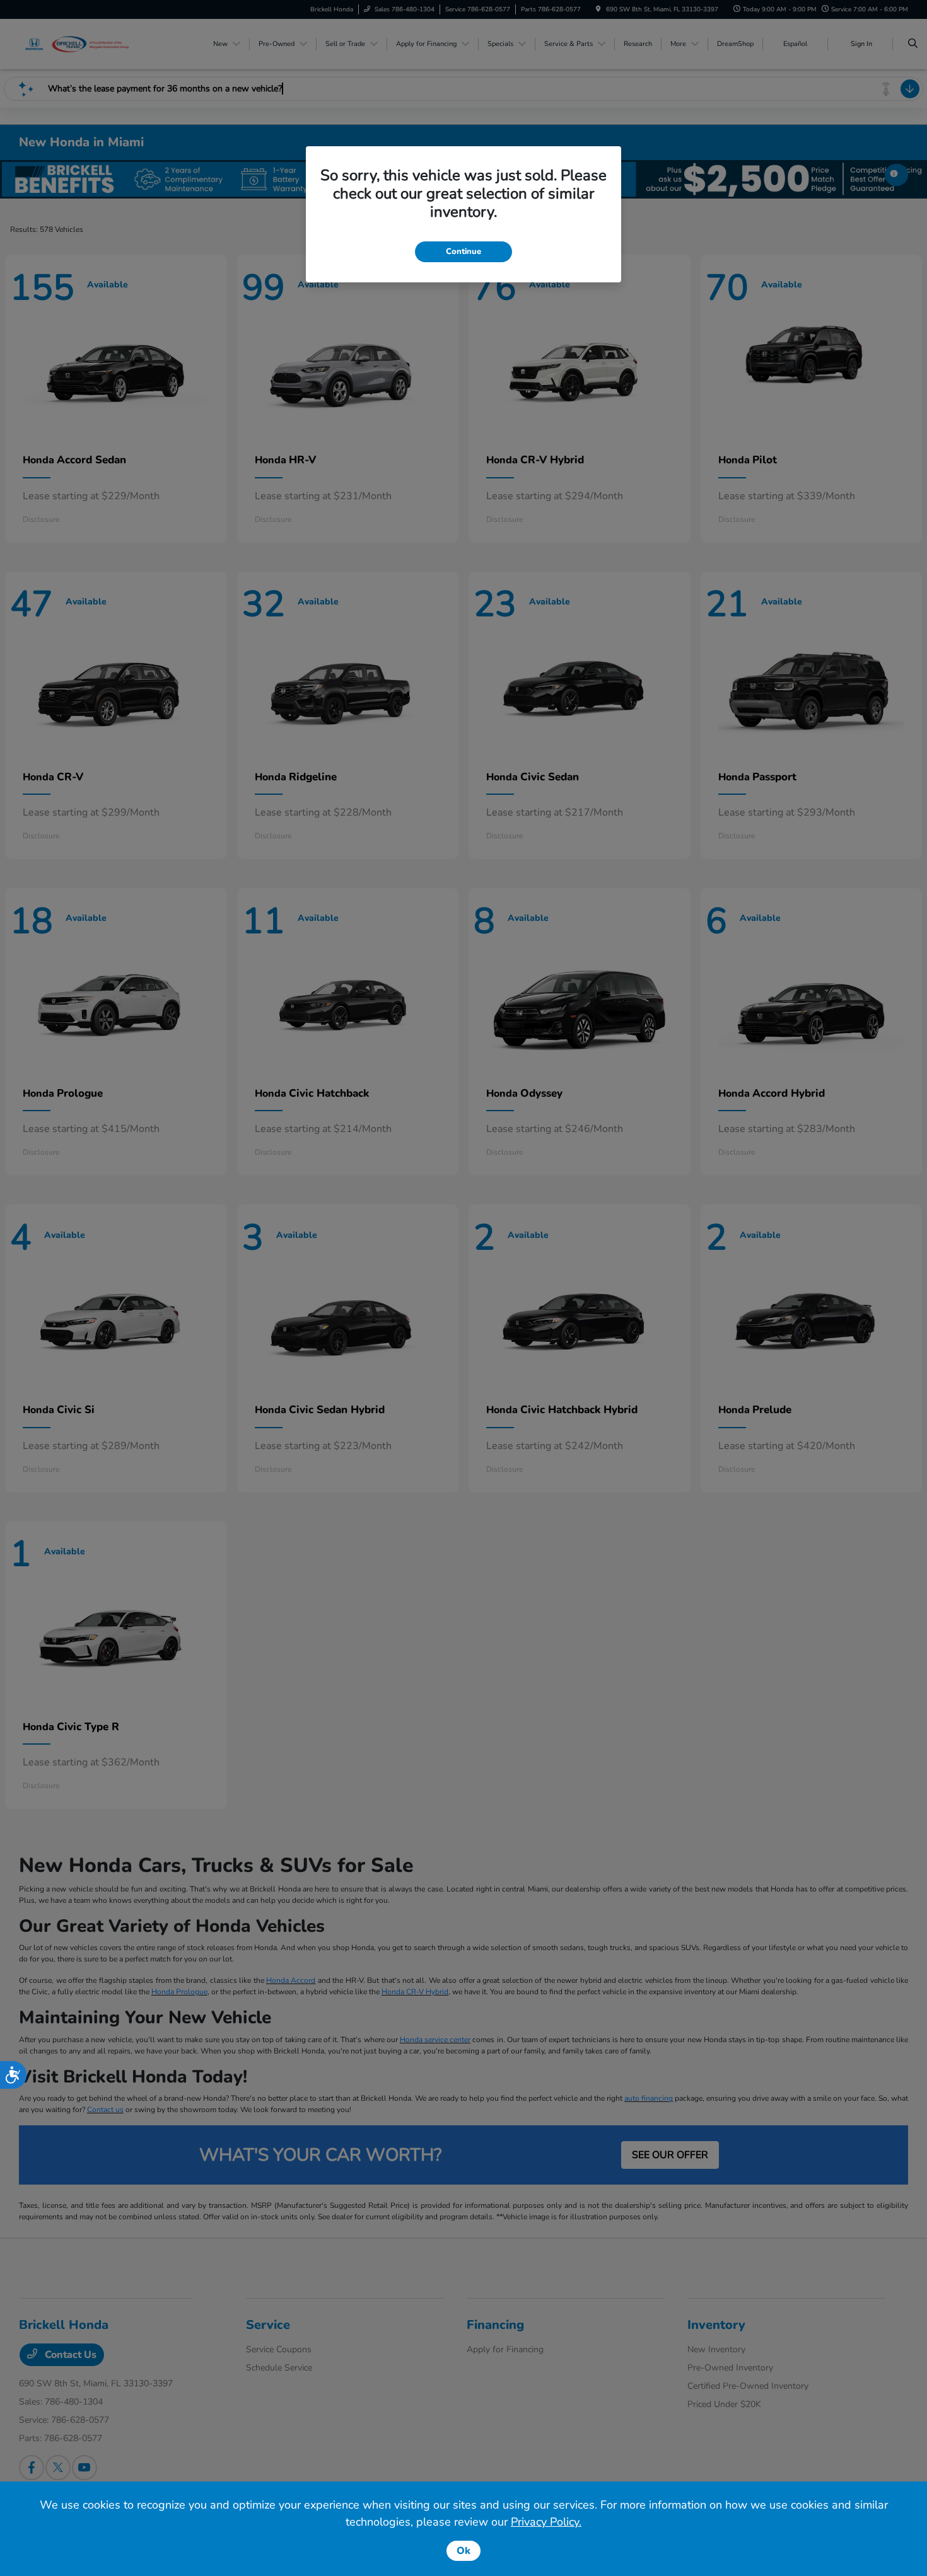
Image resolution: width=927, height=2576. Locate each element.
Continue (463, 251)
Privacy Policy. (546, 2522)
